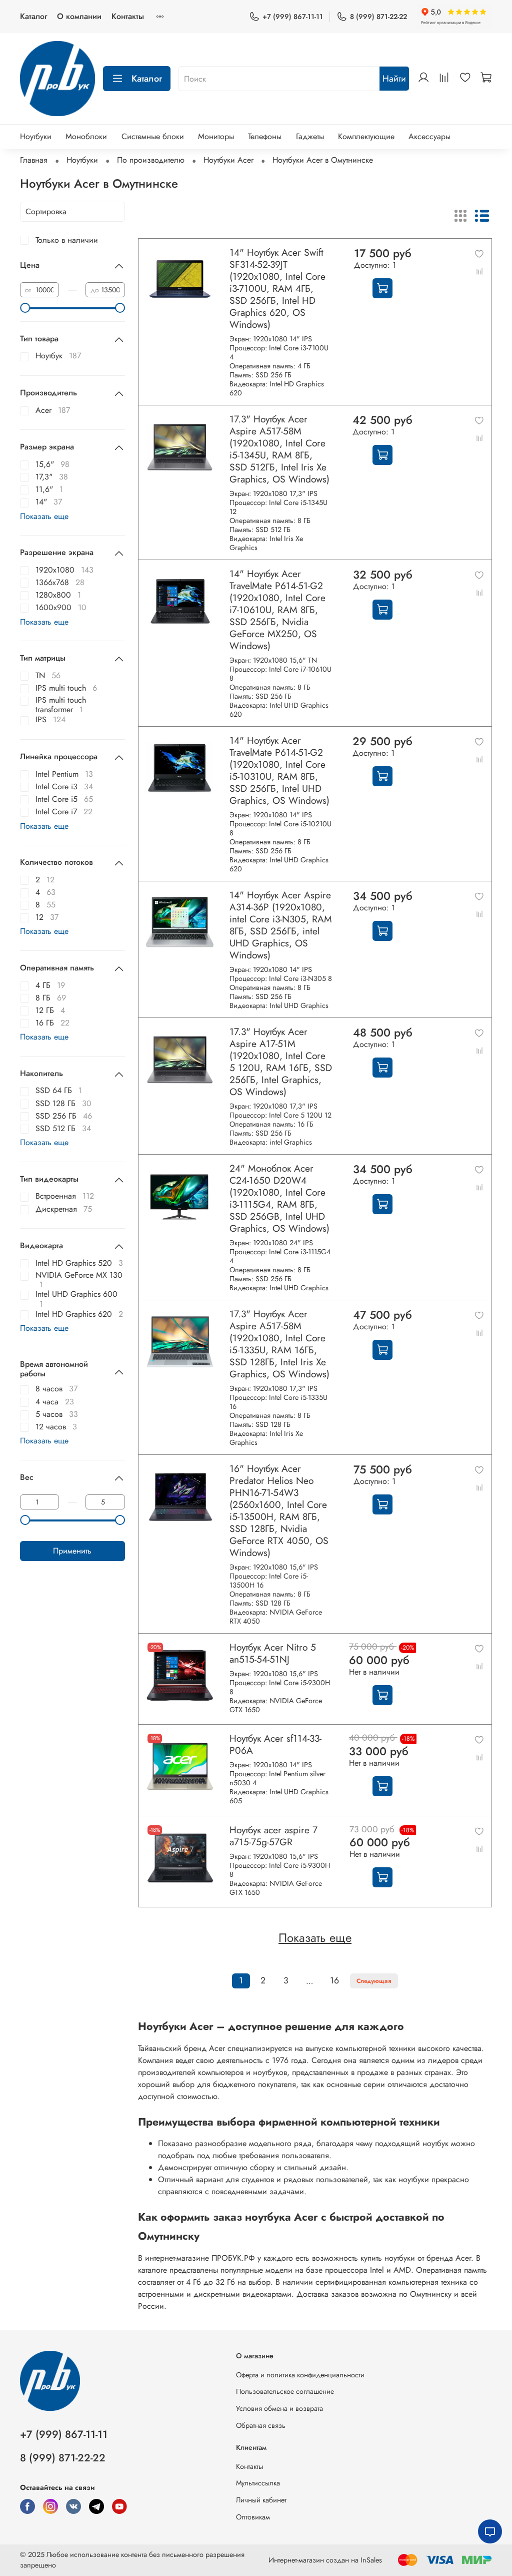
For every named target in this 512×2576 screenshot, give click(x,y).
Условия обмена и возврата (279, 2408)
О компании (79, 16)
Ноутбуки (36, 136)
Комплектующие (366, 136)
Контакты (128, 16)
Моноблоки (86, 136)
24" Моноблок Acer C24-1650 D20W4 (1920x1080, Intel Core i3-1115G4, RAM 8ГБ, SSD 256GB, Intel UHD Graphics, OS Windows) (279, 1198)
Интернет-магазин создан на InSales (325, 2560)
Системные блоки (153, 136)
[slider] (25, 308)
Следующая (374, 1981)
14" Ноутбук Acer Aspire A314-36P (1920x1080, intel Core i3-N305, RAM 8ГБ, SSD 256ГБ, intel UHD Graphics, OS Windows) (281, 925)
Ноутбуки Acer (228, 160)
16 (334, 1980)
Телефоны (265, 136)
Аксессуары (429, 136)
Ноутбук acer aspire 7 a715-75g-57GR (273, 1836)
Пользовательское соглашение (285, 2391)
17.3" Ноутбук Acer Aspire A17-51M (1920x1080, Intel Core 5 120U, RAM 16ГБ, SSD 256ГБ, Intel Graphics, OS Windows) (281, 1062)
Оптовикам (253, 2517)
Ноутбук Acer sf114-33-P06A (275, 1744)
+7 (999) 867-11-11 (293, 17)
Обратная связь (261, 2425)
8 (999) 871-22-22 (378, 17)
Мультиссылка (258, 2483)
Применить (72, 1551)
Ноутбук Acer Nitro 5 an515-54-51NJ (273, 1653)
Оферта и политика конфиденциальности (300, 2375)
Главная (34, 160)
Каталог (33, 16)
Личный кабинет (261, 2500)
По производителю (151, 160)
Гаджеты (310, 136)
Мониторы (216, 136)
